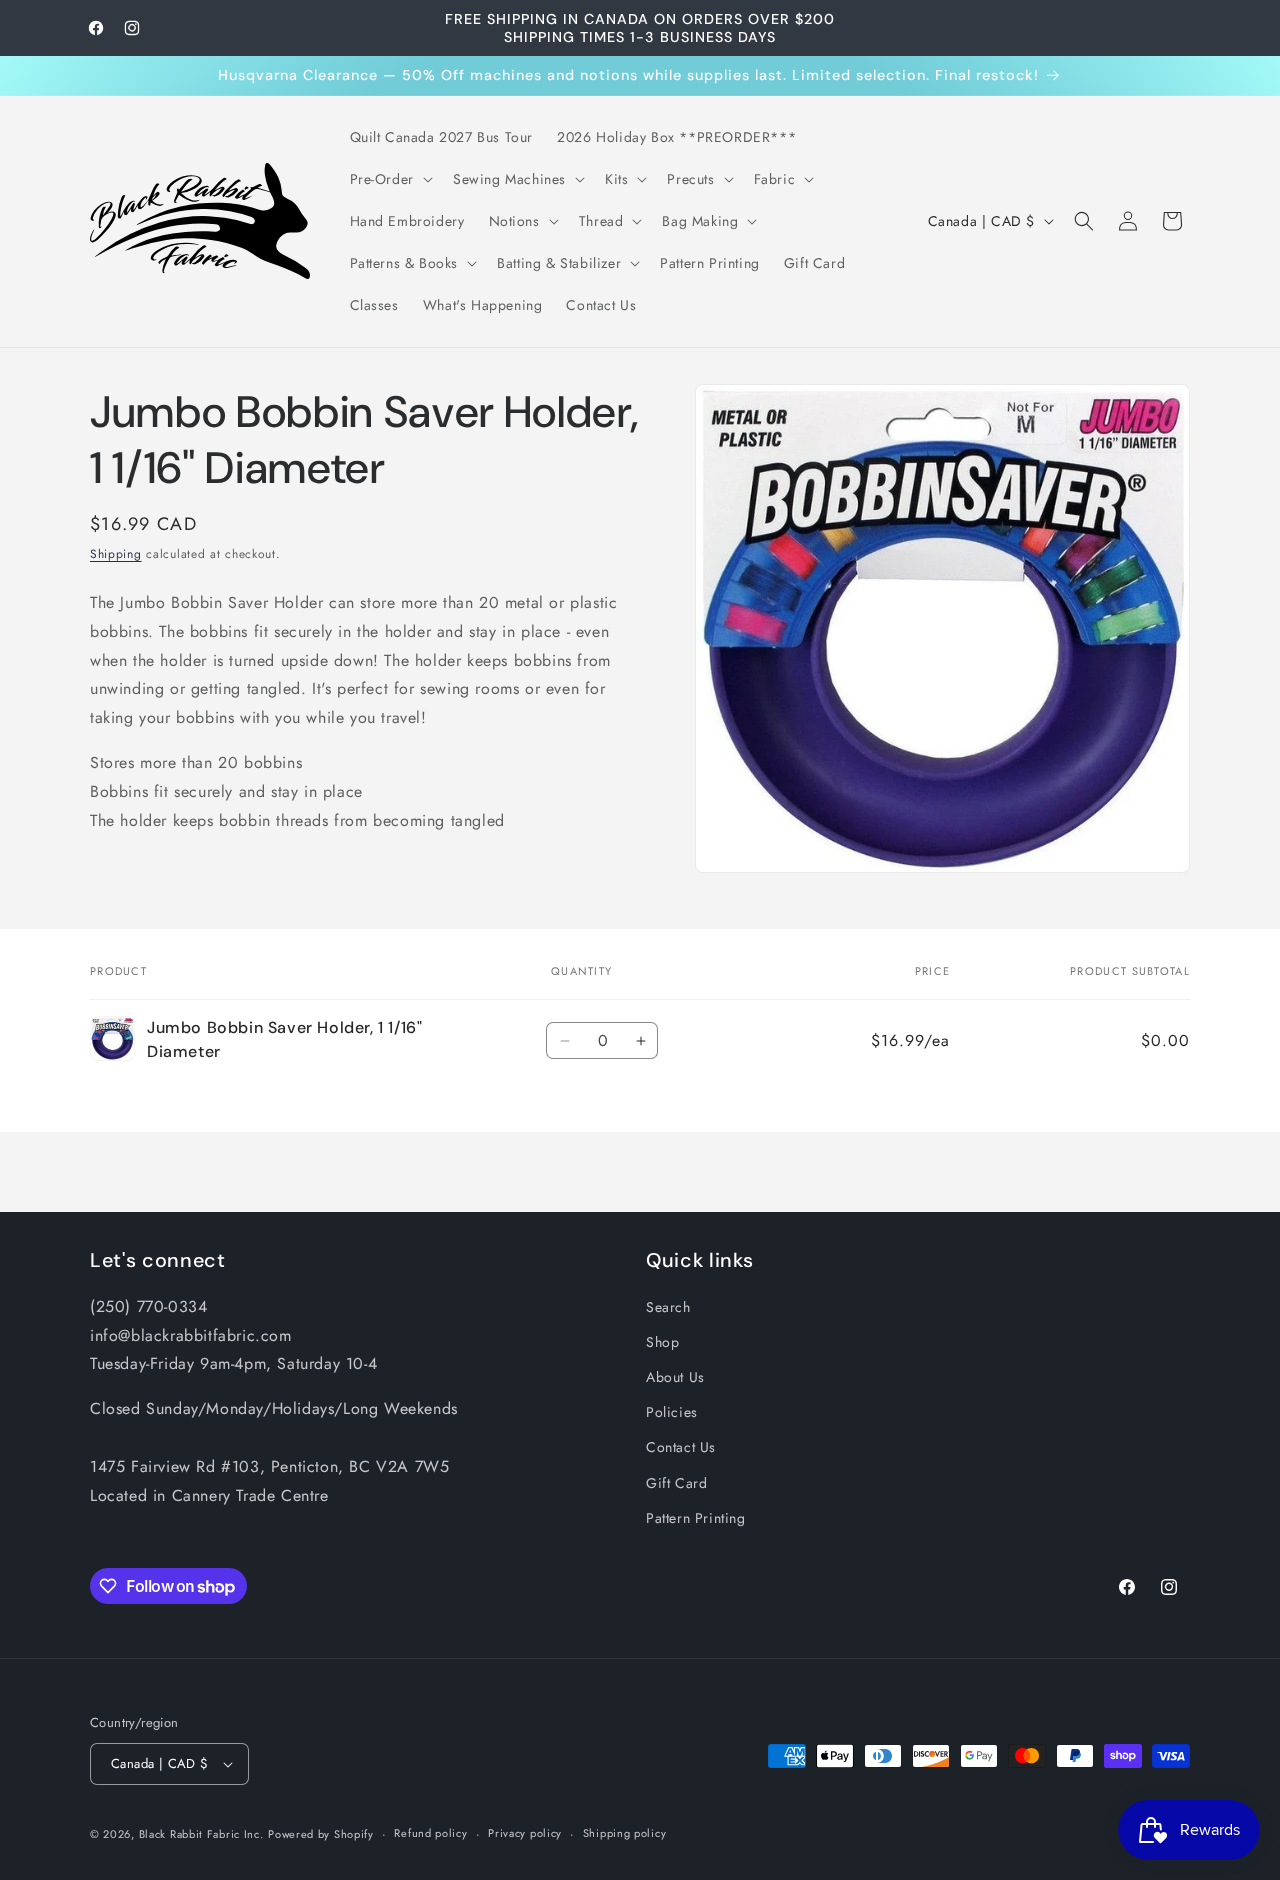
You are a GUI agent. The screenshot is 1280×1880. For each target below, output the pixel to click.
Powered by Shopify (321, 1834)
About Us (675, 1377)
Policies (672, 1412)
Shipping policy (625, 1833)
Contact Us (681, 1448)
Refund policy (430, 1833)
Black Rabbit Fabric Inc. (201, 1834)
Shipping (116, 554)
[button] (389, 179)
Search (668, 1307)
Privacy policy (525, 1833)
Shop (662, 1342)
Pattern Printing (696, 1518)
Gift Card (676, 1483)
